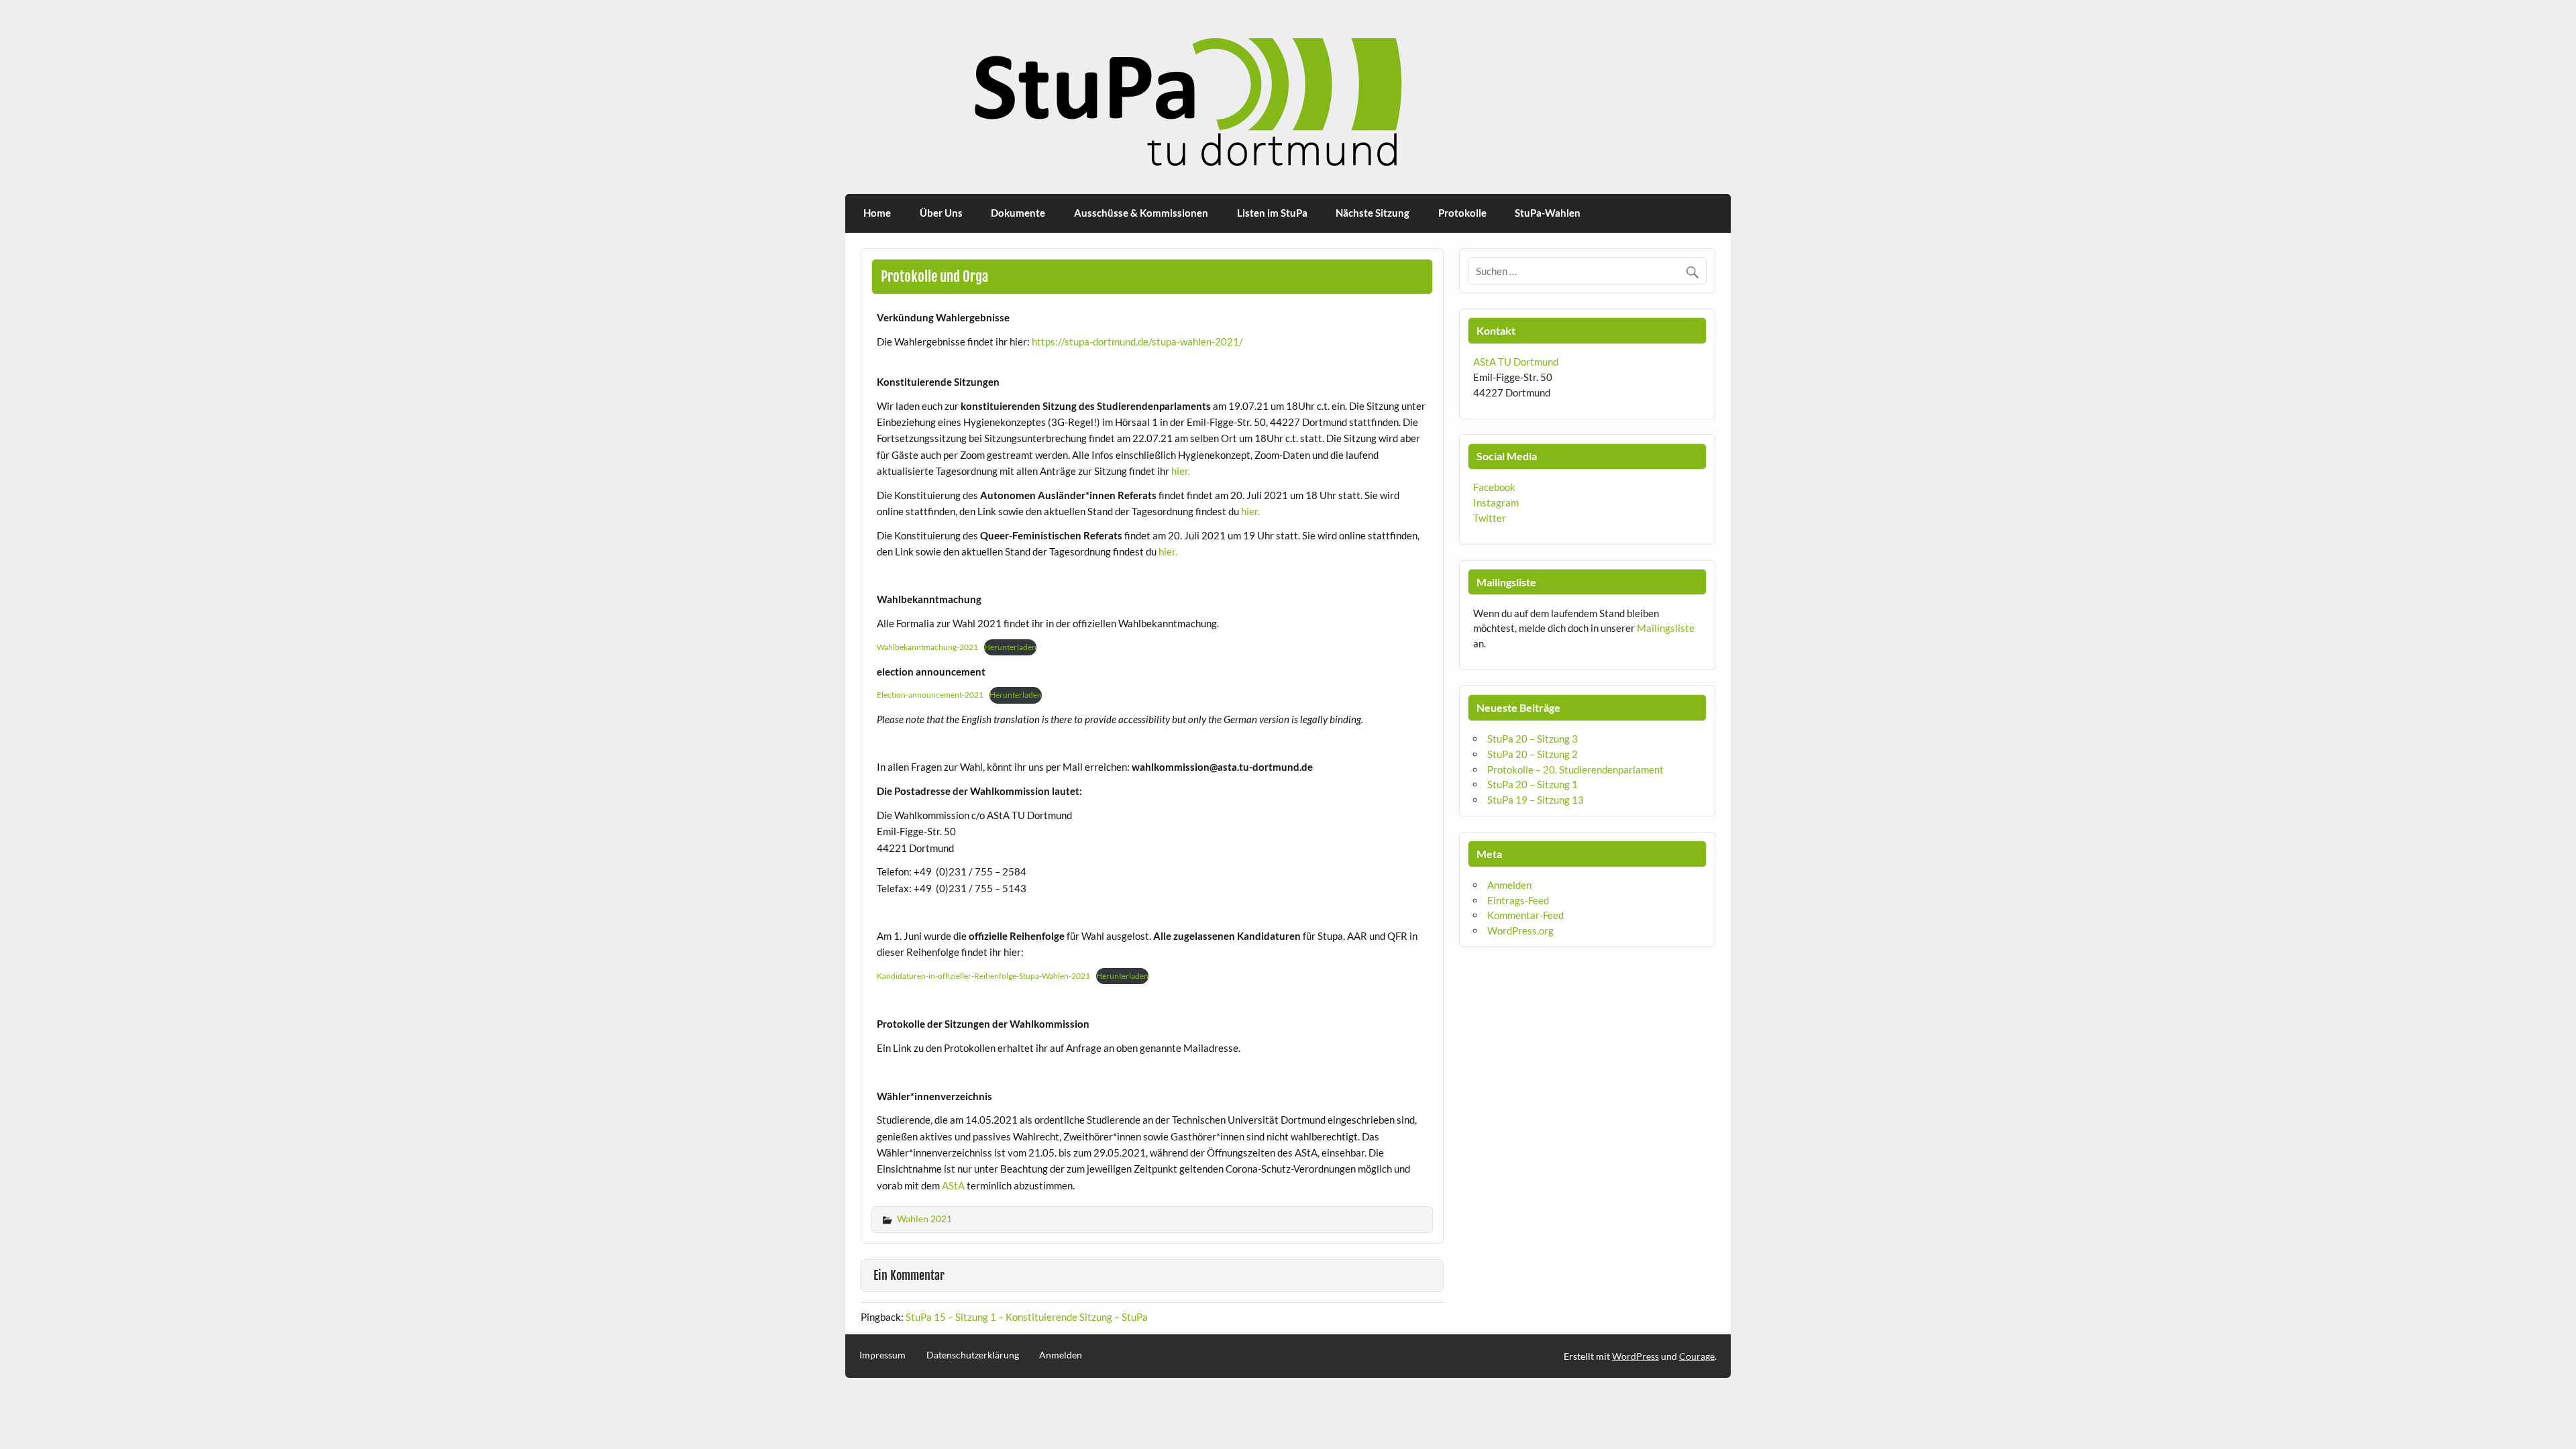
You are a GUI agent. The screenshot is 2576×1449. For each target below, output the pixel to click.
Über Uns (941, 213)
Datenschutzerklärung (973, 1355)
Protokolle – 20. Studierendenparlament (1575, 769)
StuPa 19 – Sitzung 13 (1536, 800)
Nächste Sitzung (1373, 213)
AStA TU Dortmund (1516, 362)
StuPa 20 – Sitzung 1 (1533, 784)
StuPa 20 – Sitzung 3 (1533, 739)
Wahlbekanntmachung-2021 (927, 647)
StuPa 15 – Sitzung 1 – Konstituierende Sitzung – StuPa (1027, 1317)
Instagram (1496, 502)
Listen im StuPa (1272, 213)
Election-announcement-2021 (930, 695)
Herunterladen (1010, 647)
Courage (1697, 1356)
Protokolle (1462, 213)
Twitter (1490, 518)
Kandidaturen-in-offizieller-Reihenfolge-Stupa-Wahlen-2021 (983, 976)
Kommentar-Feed (1525, 915)
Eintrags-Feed (1518, 900)
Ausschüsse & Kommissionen (1141, 213)
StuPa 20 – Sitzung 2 (1533, 754)
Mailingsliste (1666, 628)
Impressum (882, 1355)
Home (877, 213)
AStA (954, 1185)
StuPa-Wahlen (1548, 213)
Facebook (1494, 487)
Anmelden (1509, 885)
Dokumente (1018, 213)
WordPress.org (1520, 930)
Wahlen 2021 (924, 1219)
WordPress (1635, 1356)
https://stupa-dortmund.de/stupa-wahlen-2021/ (1137, 341)
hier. (1181, 471)
